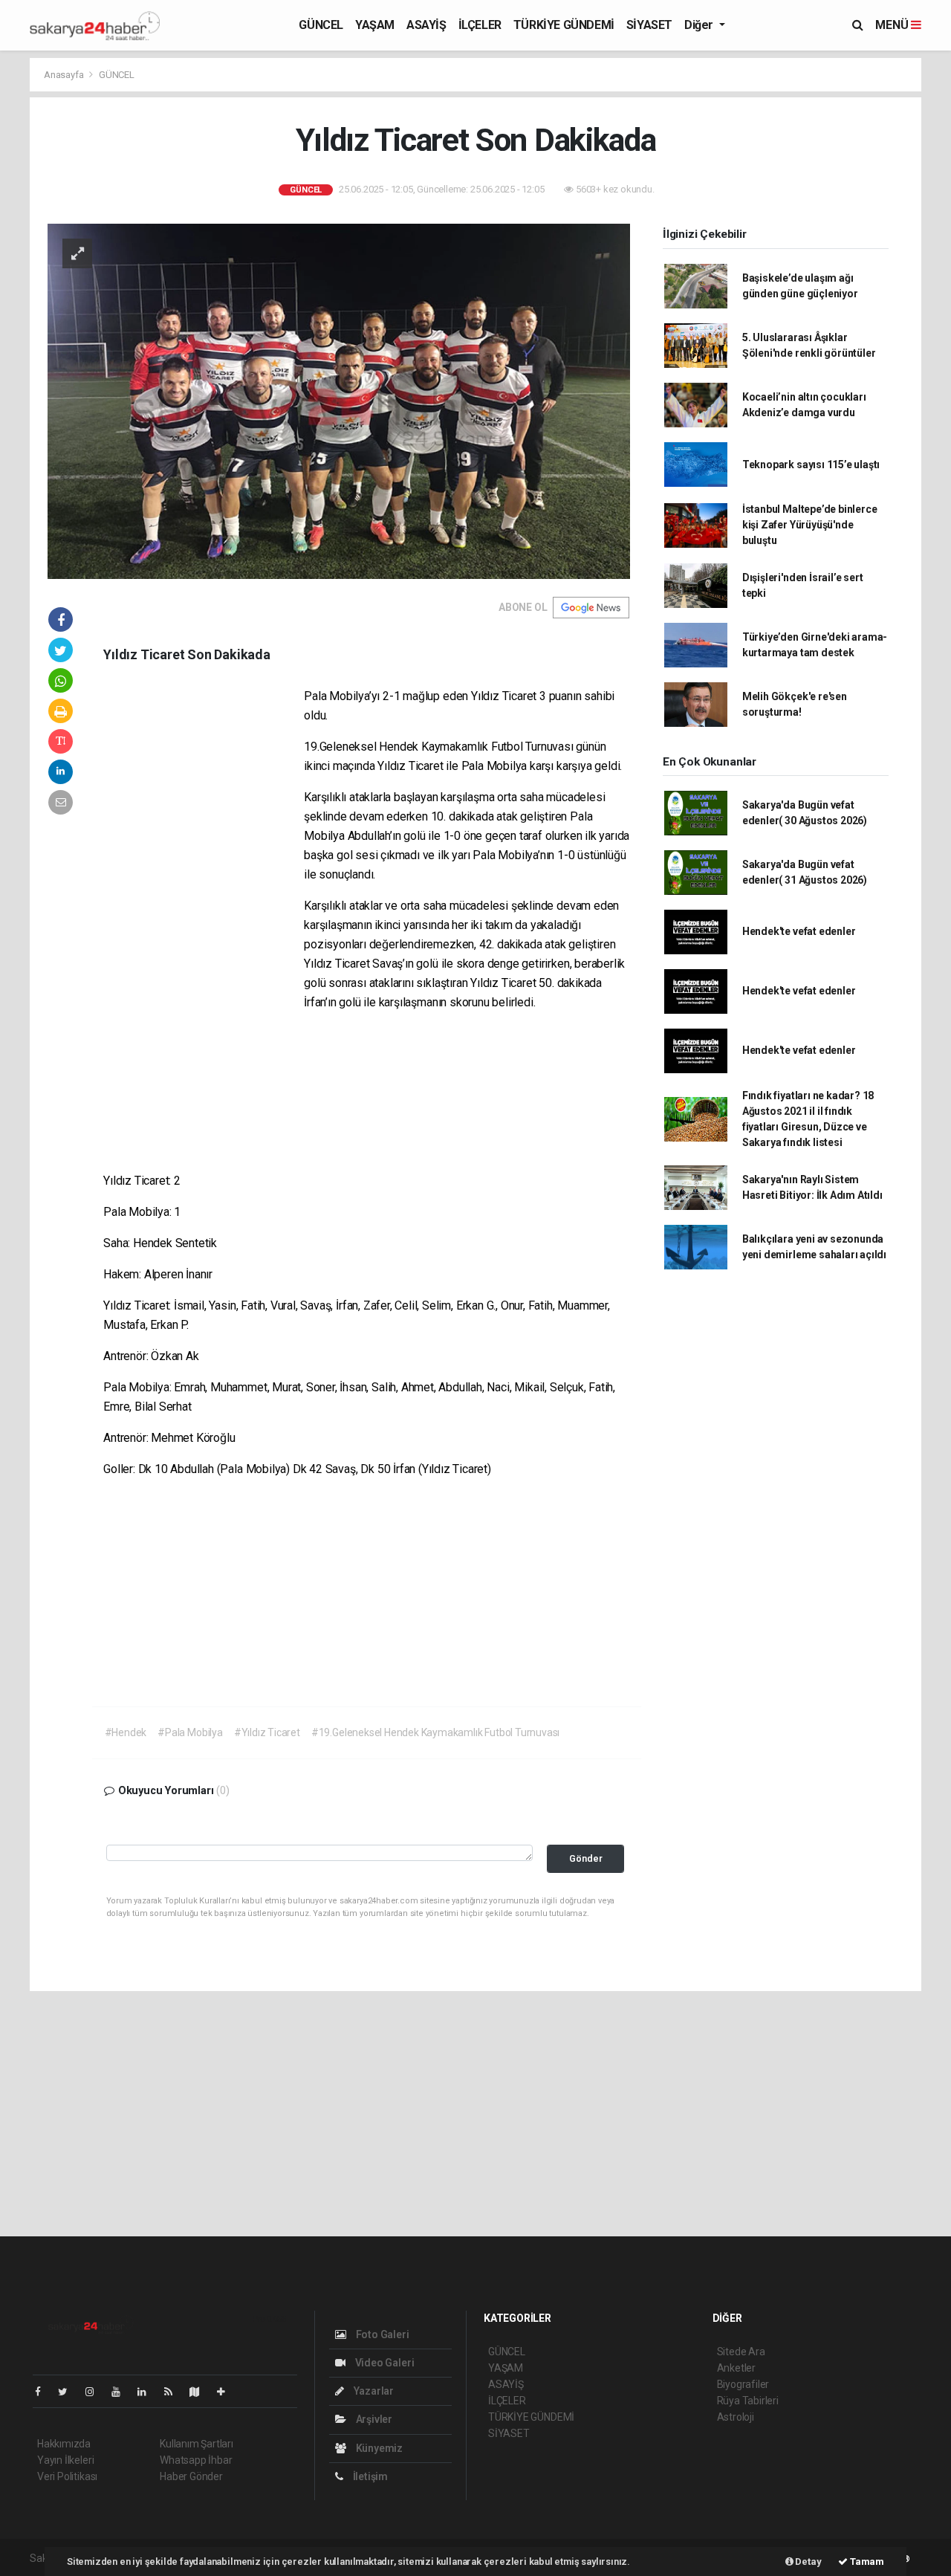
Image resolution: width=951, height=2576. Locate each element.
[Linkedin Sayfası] (148, 2392)
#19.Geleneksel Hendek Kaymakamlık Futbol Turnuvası (435, 1732)
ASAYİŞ (426, 25)
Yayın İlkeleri (65, 2460)
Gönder (586, 1858)
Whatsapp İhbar (196, 2460)
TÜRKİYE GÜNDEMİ (564, 25)
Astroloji (736, 2417)
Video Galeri (383, 2363)
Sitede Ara (741, 2352)
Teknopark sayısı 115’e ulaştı (811, 465)
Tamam (866, 2562)
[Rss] (174, 2392)
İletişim (369, 2476)
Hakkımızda (64, 2444)
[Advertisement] (204, 913)
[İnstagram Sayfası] (96, 2392)
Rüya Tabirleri (748, 2401)
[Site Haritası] (201, 2392)
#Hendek (126, 1732)
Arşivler (373, 2419)
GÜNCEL (321, 25)
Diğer (700, 25)
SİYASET (649, 25)
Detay (808, 2562)
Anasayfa (65, 75)
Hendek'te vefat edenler (799, 931)
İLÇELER (480, 25)
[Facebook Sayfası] (44, 2392)
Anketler (736, 2368)
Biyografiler (743, 2384)
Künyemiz (378, 2448)
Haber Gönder (191, 2476)
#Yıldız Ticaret (267, 1732)
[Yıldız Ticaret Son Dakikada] (339, 401)
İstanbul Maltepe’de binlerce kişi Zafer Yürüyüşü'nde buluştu (810, 525)
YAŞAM (375, 25)
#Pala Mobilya (190, 1732)
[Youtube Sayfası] (122, 2392)
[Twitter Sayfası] (69, 2392)
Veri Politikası (67, 2476)
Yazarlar (373, 2391)
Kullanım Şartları (197, 2444)
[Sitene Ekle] (227, 2392)
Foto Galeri (382, 2334)
